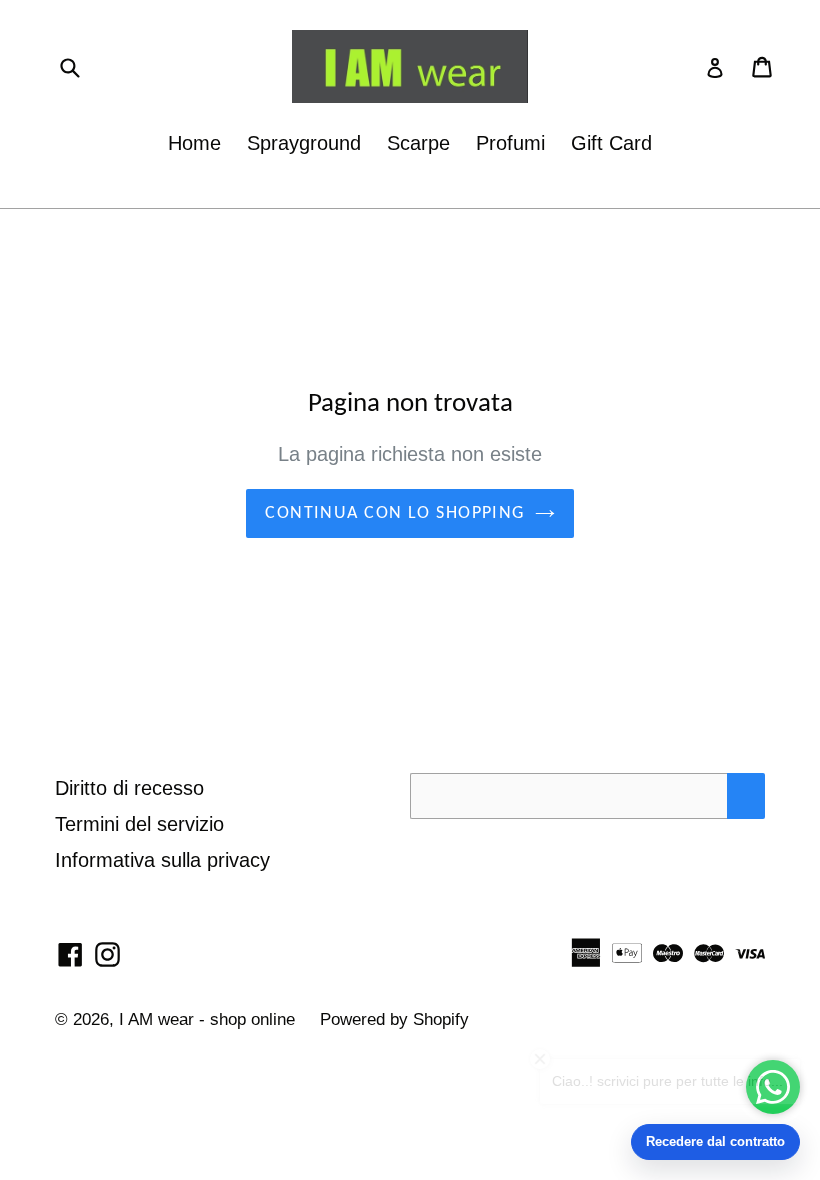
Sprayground (304, 143)
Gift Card (611, 143)
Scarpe (418, 143)
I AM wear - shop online (209, 1019)
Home (194, 143)
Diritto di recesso (129, 788)
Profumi (510, 143)
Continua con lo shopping (395, 513)
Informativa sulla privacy (162, 860)
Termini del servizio (139, 824)
